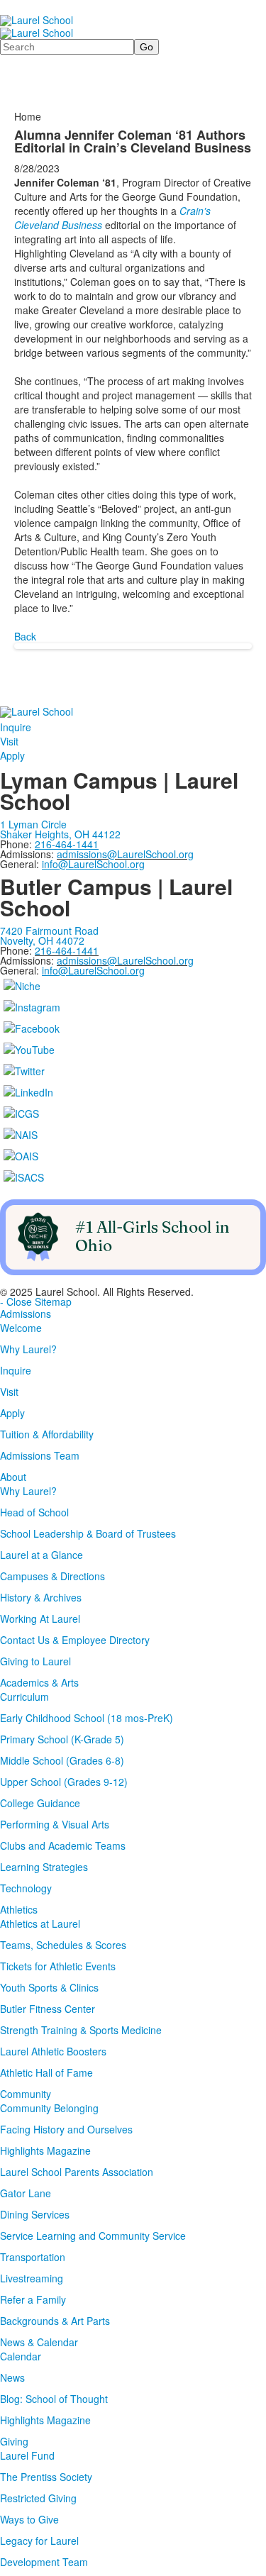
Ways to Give (29, 2519)
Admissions (26, 1314)
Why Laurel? (28, 1349)
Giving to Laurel (35, 1661)
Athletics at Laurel (40, 1923)
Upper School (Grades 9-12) (64, 1782)
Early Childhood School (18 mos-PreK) (87, 1718)
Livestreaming (32, 2278)
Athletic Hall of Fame (46, 2072)
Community (26, 2094)
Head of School (34, 1512)
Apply (12, 755)
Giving (14, 2441)
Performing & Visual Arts (55, 1824)
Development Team (44, 2562)
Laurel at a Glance (41, 1555)
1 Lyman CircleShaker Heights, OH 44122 (60, 829)
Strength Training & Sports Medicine (81, 2030)
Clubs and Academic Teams (63, 1845)
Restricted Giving (38, 2498)
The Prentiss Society (46, 2477)
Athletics (19, 1909)
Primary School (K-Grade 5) (62, 1739)
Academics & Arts (39, 1682)
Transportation (33, 2257)
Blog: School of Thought (54, 2399)
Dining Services (35, 2214)
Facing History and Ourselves (66, 2129)
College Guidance (40, 1803)
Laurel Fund (27, 2455)
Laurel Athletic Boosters (53, 2051)
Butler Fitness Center (48, 2009)
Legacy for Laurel (39, 2541)
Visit (9, 741)
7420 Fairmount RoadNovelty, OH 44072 (49, 936)
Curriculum (24, 1697)
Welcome (21, 1328)
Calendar (21, 2356)
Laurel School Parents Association (77, 2172)
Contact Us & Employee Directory (75, 1640)
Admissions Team (40, 1455)
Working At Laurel (40, 1619)
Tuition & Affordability (47, 1434)
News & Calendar (39, 2342)
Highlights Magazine (45, 2150)
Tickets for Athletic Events (58, 1966)
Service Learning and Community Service (93, 2236)
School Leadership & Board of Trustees (88, 1533)
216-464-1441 (67, 950)
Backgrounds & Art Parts (55, 2321)
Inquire (16, 727)
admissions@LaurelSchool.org (125, 854)
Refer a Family (33, 2299)
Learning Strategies (44, 1867)
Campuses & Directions (52, 1576)
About (13, 1477)
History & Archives (41, 1597)
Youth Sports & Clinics (49, 1987)
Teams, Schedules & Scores (63, 1945)
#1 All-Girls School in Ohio (153, 1236)
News (12, 2377)
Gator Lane (26, 2193)
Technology (26, 1888)
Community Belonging (49, 2108)
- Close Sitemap (36, 1301)
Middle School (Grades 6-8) (62, 1760)
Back (25, 636)
